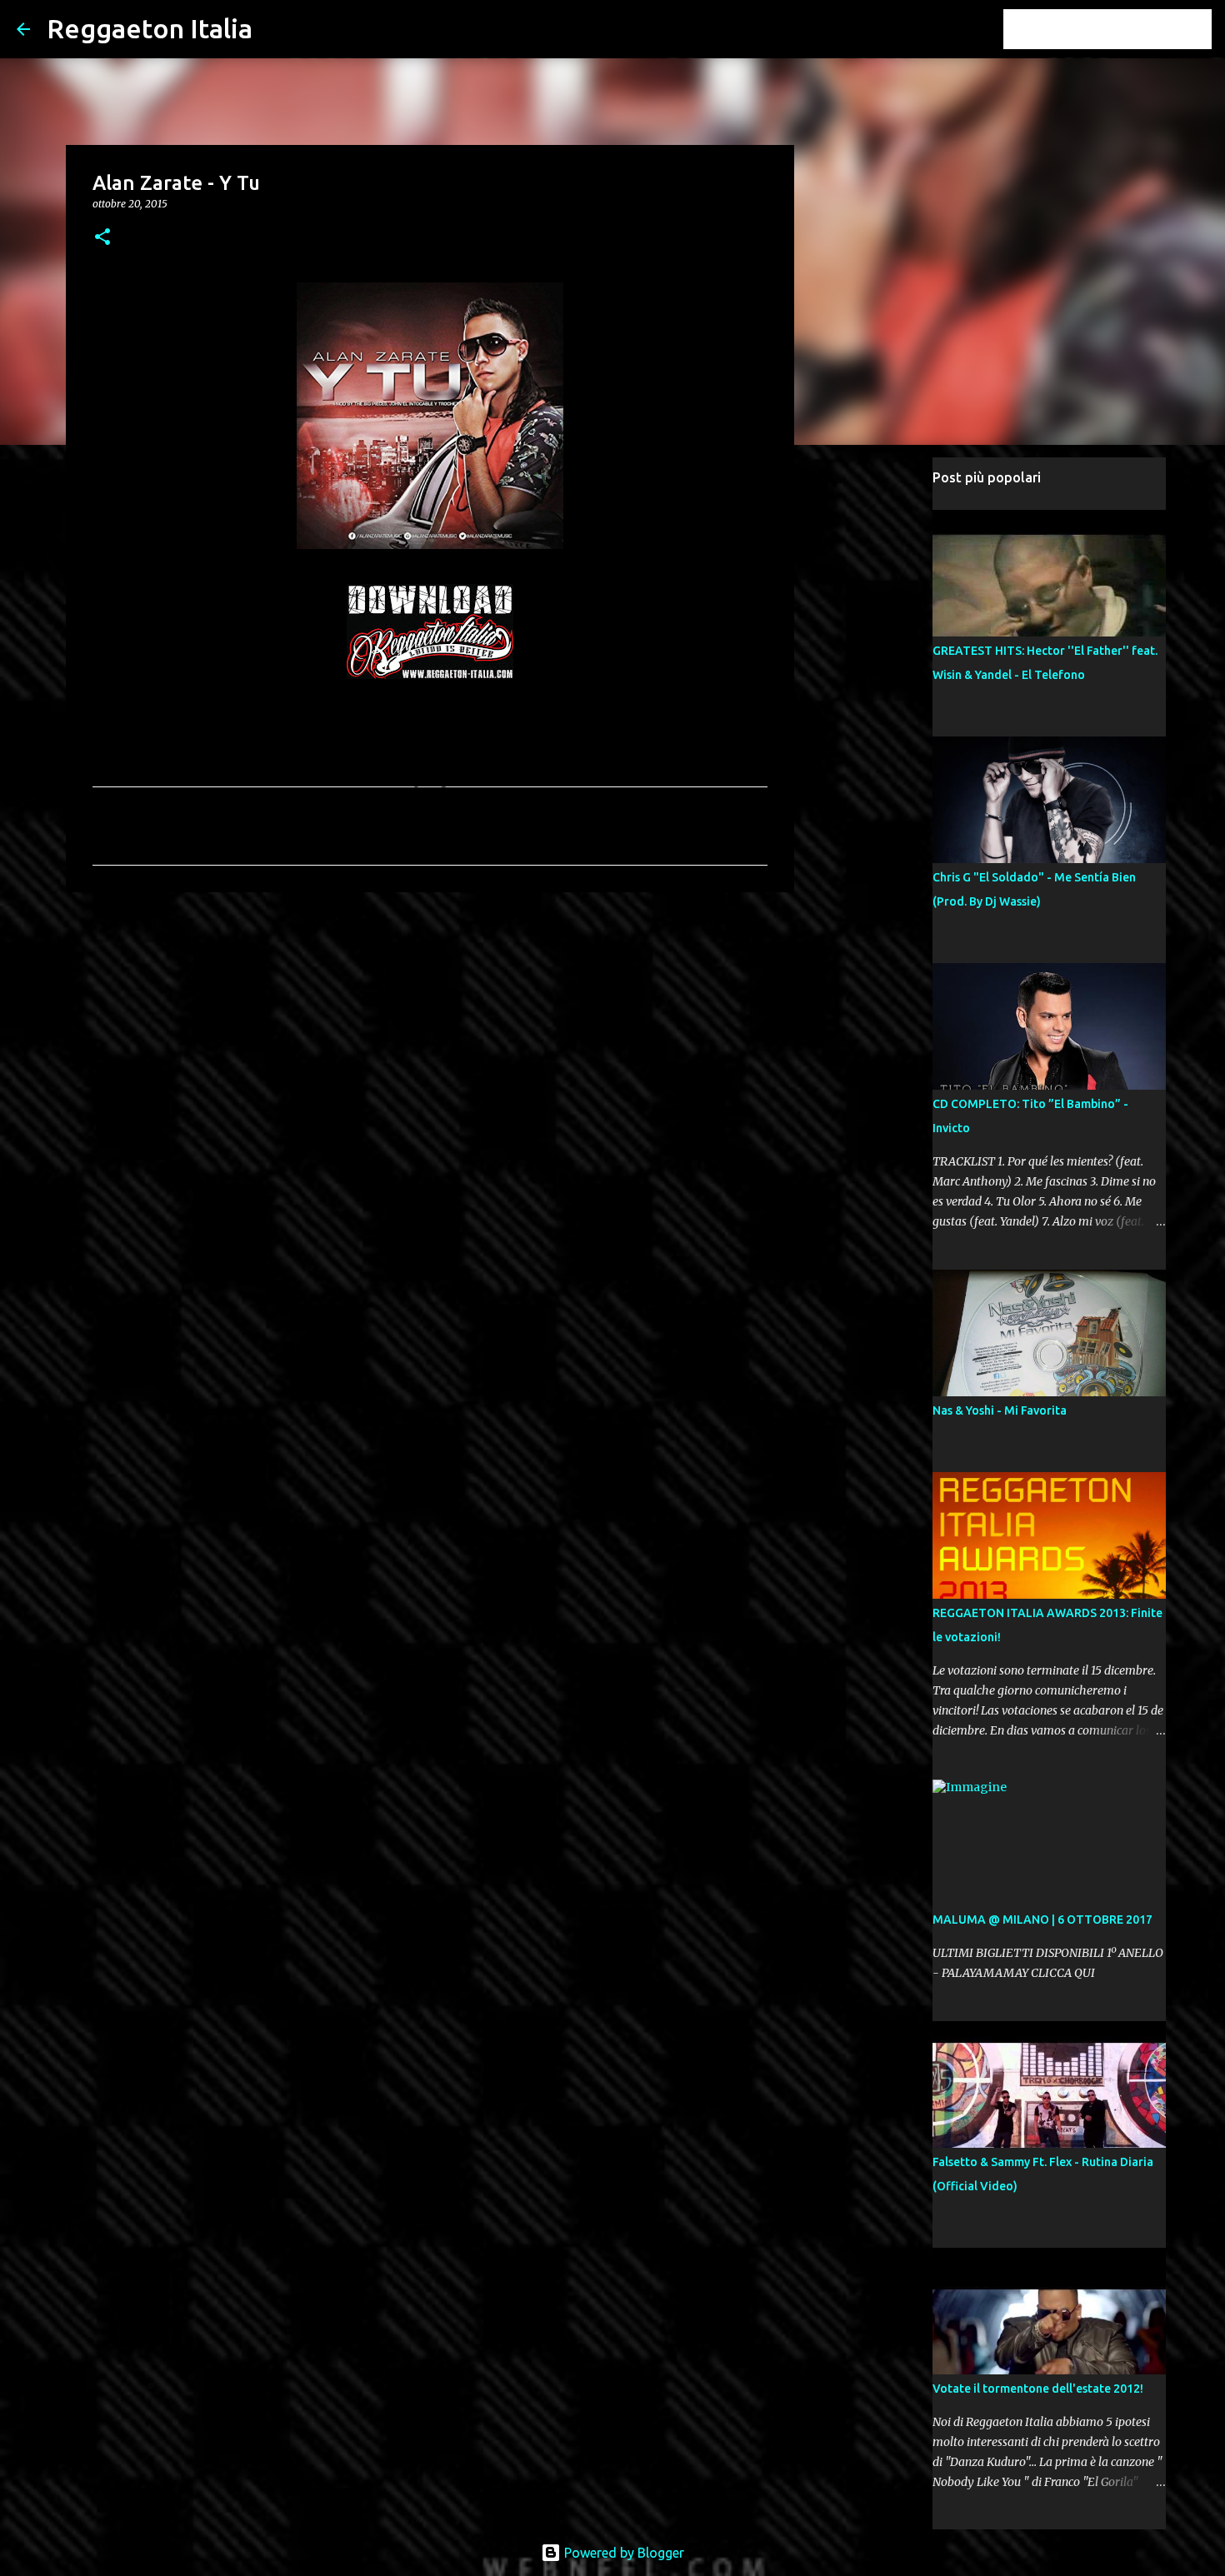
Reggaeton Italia (150, 28)
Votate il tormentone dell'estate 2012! (1038, 2389)
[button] (102, 238)
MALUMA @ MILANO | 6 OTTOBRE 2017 (1042, 1920)
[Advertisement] (430, 1034)
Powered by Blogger (622, 2553)
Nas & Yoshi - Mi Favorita (1000, 1410)
